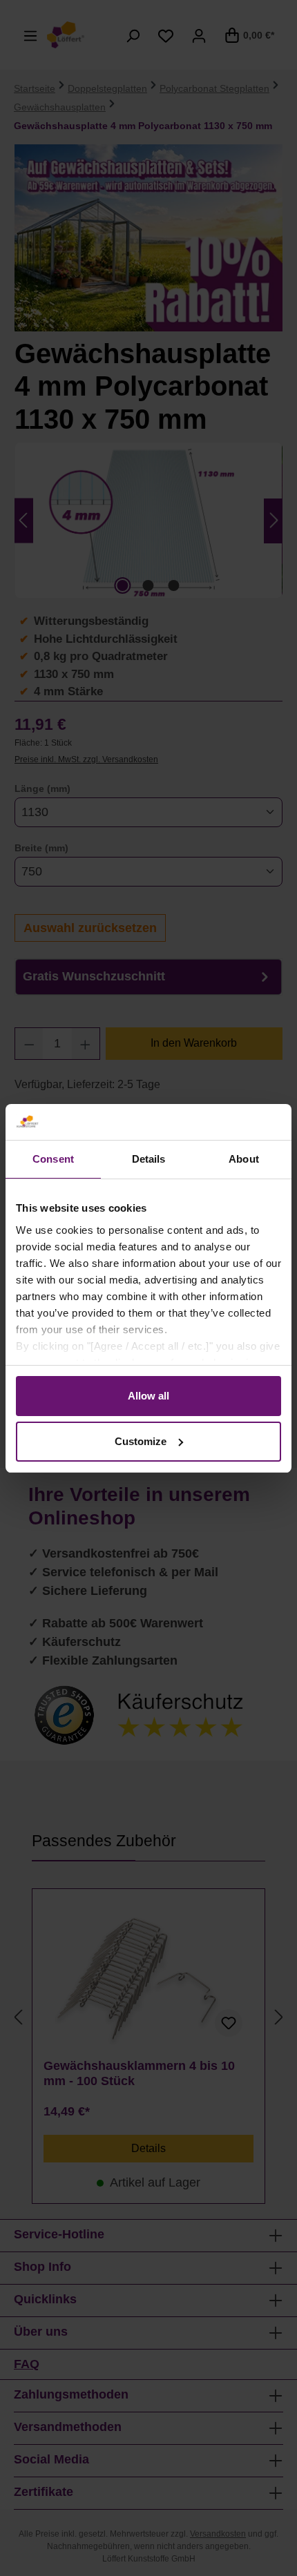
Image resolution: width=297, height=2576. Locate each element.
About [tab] (244, 1159)
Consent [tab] (53, 1159)
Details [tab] (149, 1159)
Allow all (148, 1396)
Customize (141, 1441)
